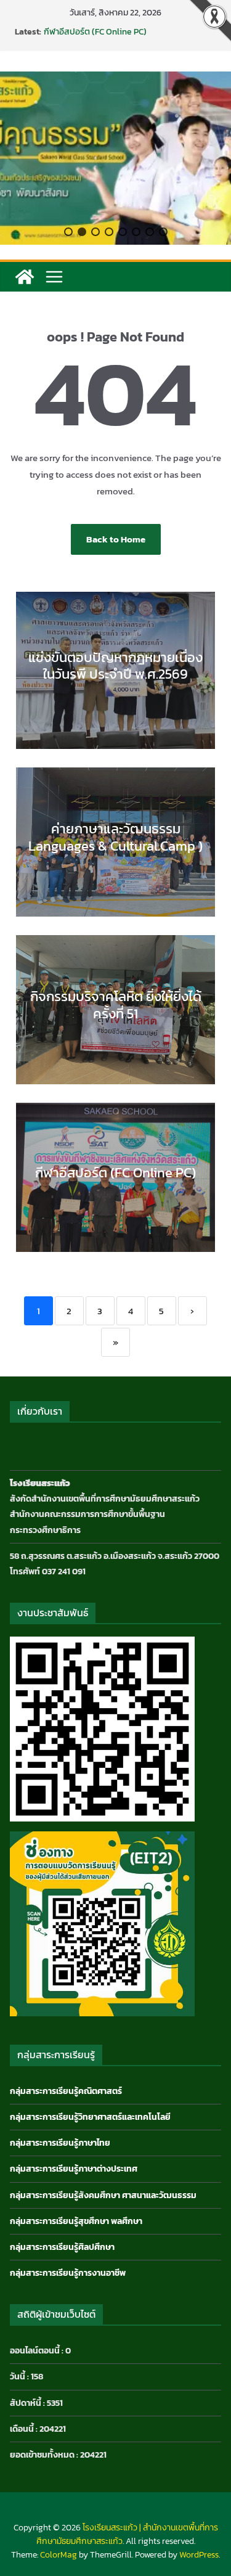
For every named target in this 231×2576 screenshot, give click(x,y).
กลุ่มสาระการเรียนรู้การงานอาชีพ (68, 2273)
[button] (68, 232)
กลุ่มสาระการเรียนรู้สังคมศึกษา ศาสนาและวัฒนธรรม (103, 2195)
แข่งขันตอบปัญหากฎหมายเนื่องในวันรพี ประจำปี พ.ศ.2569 (115, 666)
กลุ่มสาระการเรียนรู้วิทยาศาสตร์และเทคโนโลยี (90, 2117)
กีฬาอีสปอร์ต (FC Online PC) (95, 32)
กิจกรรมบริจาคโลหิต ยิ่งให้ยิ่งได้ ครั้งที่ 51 (116, 1005)
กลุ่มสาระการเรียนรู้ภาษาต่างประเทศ (74, 2169)
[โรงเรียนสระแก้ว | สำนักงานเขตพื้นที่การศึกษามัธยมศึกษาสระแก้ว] (25, 277)
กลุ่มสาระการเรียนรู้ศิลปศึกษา (62, 2247)
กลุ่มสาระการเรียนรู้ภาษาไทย (60, 2143)
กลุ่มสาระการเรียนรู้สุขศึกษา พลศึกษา (76, 2221)
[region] (115, 158)
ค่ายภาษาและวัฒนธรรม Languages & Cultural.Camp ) (115, 837)
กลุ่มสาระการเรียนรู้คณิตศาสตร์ (66, 2091)
